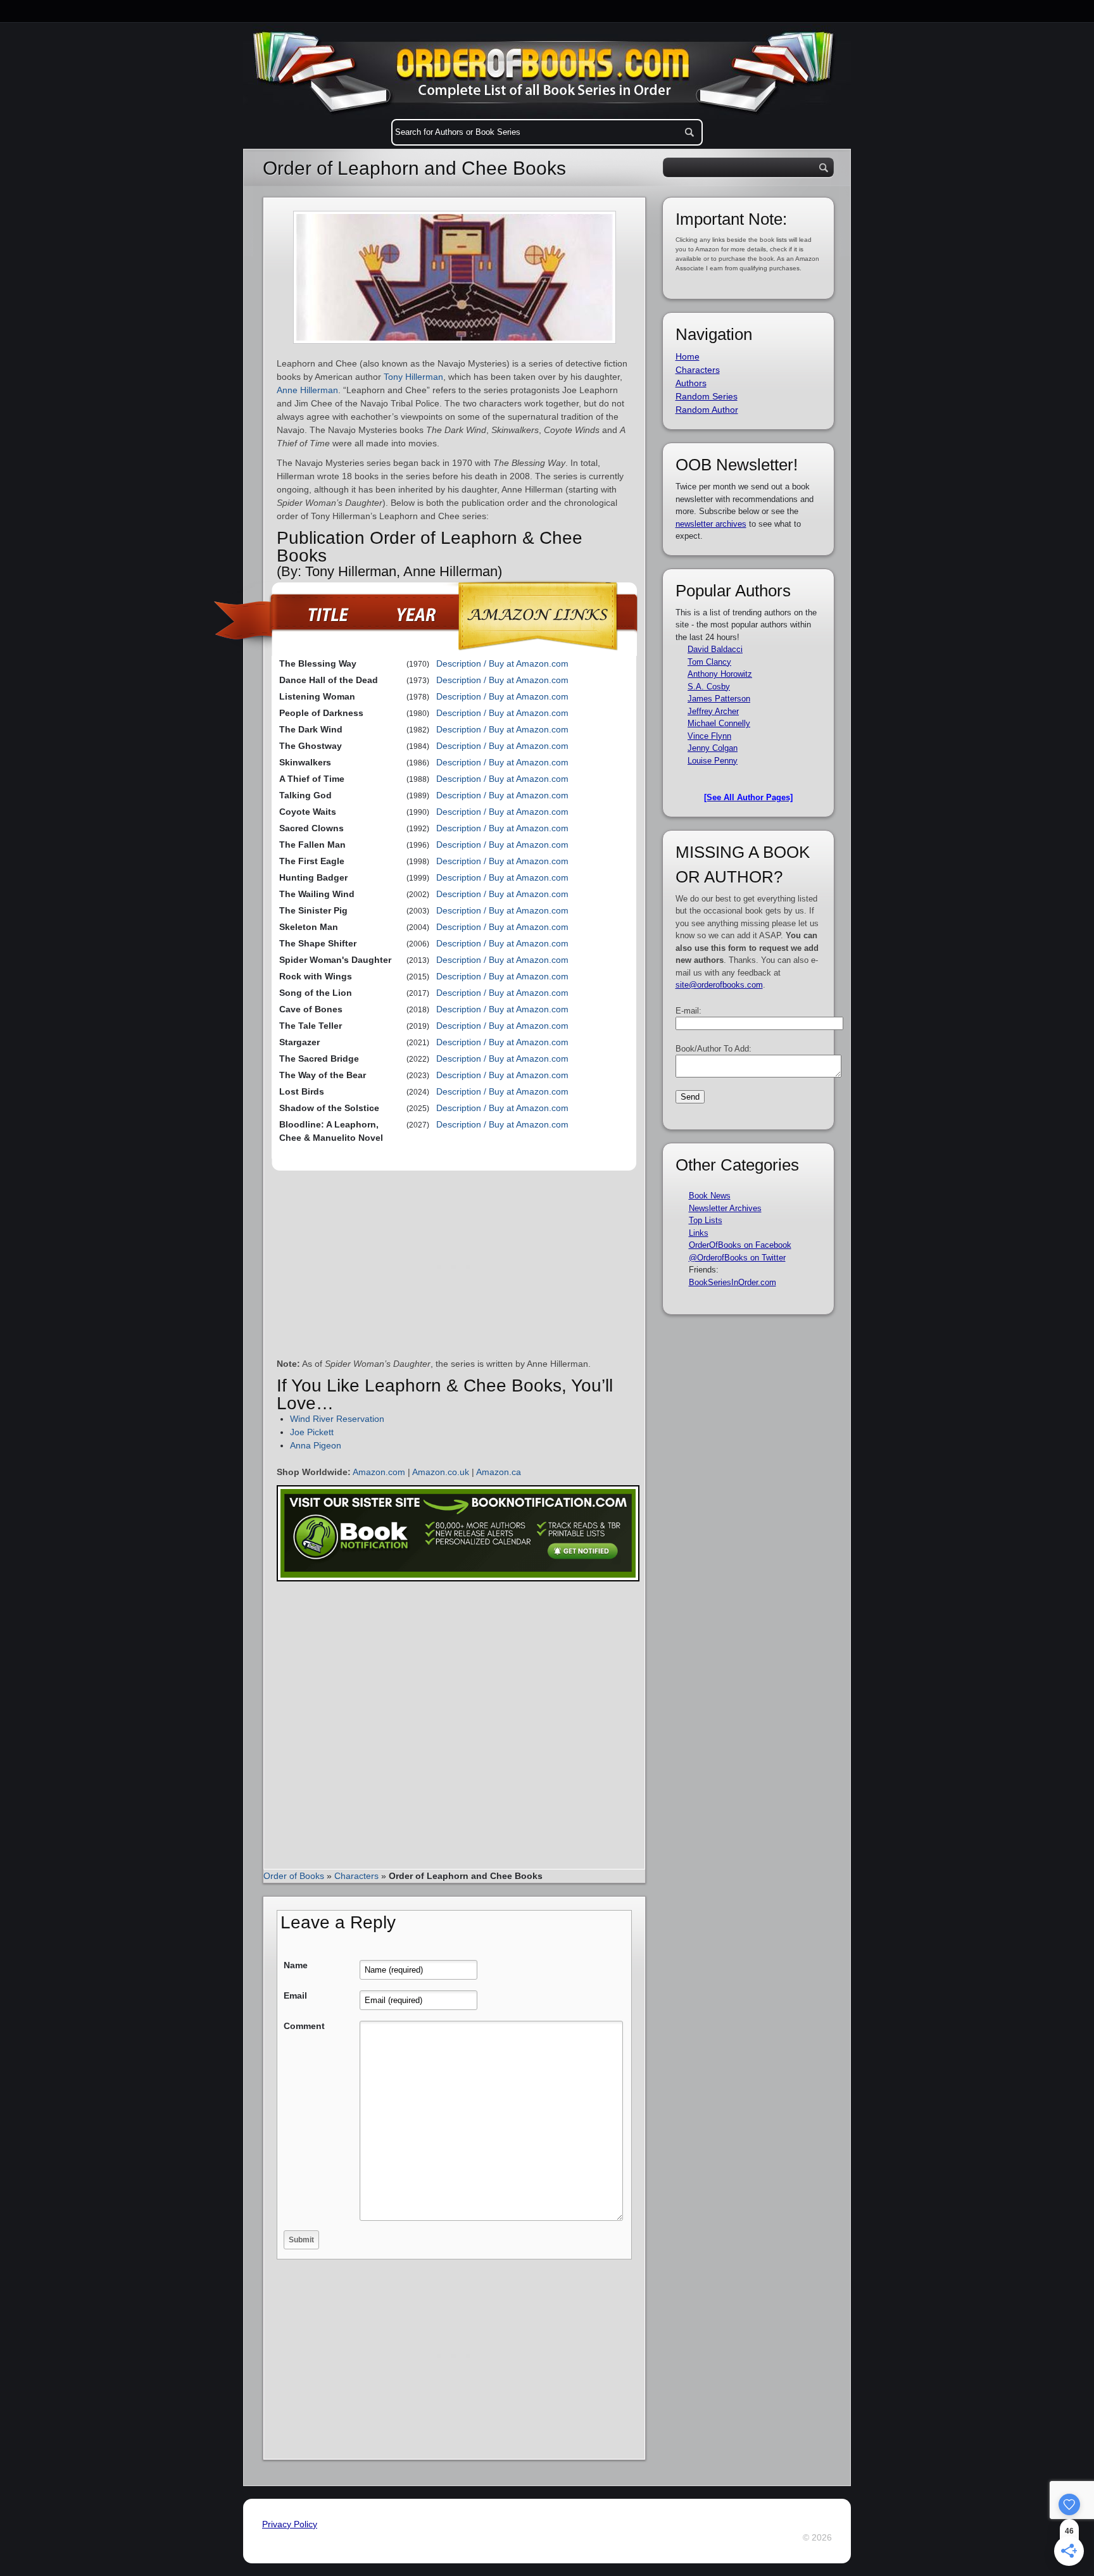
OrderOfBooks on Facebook (740, 1245)
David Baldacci (715, 649)
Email (295, 1995)
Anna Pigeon (316, 1445)
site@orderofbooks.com (719, 985)
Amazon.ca (499, 1472)
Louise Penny (713, 761)
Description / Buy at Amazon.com (502, 663)
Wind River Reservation (337, 1419)
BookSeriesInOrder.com (732, 1282)
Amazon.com (379, 1472)
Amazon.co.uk (441, 1472)
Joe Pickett (312, 1432)
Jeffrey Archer (713, 711)
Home (688, 356)
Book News (710, 1196)
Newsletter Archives (725, 1208)
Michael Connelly (719, 723)
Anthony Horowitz (720, 674)
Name (296, 1965)
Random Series (707, 396)
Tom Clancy (709, 662)
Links (699, 1233)
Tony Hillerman (413, 377)
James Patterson (719, 699)
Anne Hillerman (307, 390)
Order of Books (294, 1876)
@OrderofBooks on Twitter (737, 1258)
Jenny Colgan (713, 748)
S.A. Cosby (709, 687)
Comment (304, 2026)
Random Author (707, 410)
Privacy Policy (290, 2524)
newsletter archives (711, 524)
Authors (691, 383)
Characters (356, 1876)
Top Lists (706, 1220)
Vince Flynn (709, 736)
